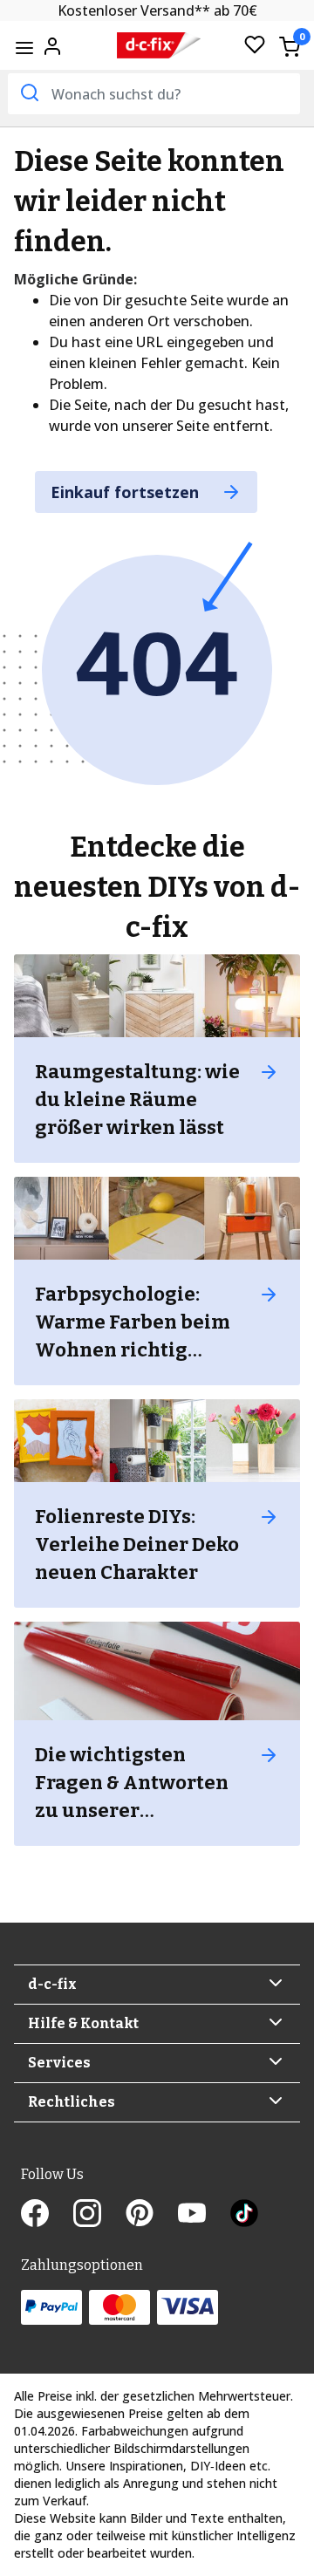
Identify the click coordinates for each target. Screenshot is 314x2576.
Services (59, 2063)
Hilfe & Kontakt (83, 2023)
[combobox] (154, 94)
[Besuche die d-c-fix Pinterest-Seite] (152, 2215)
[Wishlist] (255, 46)
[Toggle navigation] (24, 48)
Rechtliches (72, 2102)
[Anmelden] (52, 44)
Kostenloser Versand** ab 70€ (157, 10)
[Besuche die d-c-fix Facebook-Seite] (47, 2215)
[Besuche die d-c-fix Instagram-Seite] (99, 2215)
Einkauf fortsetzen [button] (127, 492)
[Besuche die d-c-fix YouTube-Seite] (204, 2215)
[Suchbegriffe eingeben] (28, 92)
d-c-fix (52, 1984)
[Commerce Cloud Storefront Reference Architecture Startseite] (159, 46)
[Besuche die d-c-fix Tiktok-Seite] (244, 2215)
